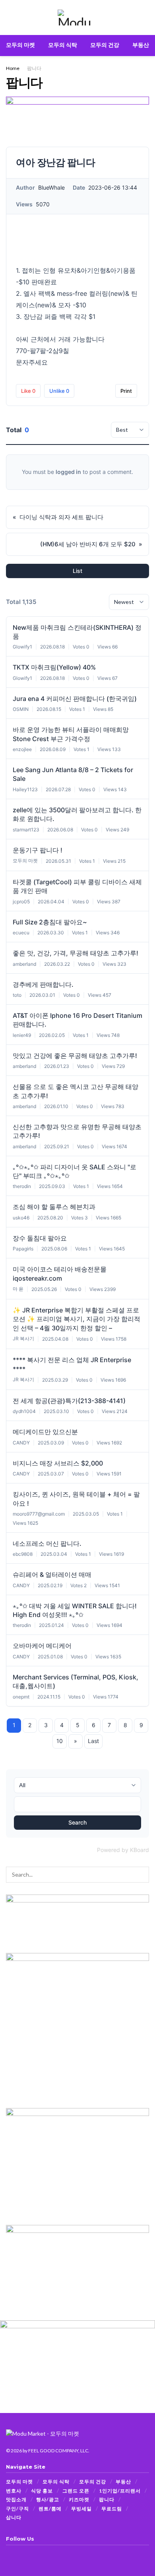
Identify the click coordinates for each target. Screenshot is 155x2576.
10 (60, 1741)
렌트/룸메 (50, 2509)
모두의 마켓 (20, 45)
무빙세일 (81, 2509)
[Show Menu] (9, 17)
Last (93, 1741)
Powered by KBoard (123, 1850)
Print (126, 391)
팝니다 (34, 68)
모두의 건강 (105, 45)
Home (13, 68)
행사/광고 (48, 2499)
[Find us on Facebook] (8, 2554)
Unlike (59, 391)
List (77, 571)
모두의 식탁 (63, 45)
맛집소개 (16, 2499)
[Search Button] (146, 17)
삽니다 (14, 2517)
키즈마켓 (79, 2499)
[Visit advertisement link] (77, 112)
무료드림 (112, 2509)
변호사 (14, 2491)
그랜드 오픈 (76, 2491)
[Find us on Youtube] (28, 2554)
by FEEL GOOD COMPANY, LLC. (56, 2451)
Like (28, 391)
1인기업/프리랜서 (120, 2491)
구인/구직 (17, 2509)
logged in (68, 472)
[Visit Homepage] (77, 17)
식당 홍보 (42, 2491)
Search (77, 1822)
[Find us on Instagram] (18, 2554)
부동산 (141, 45)
